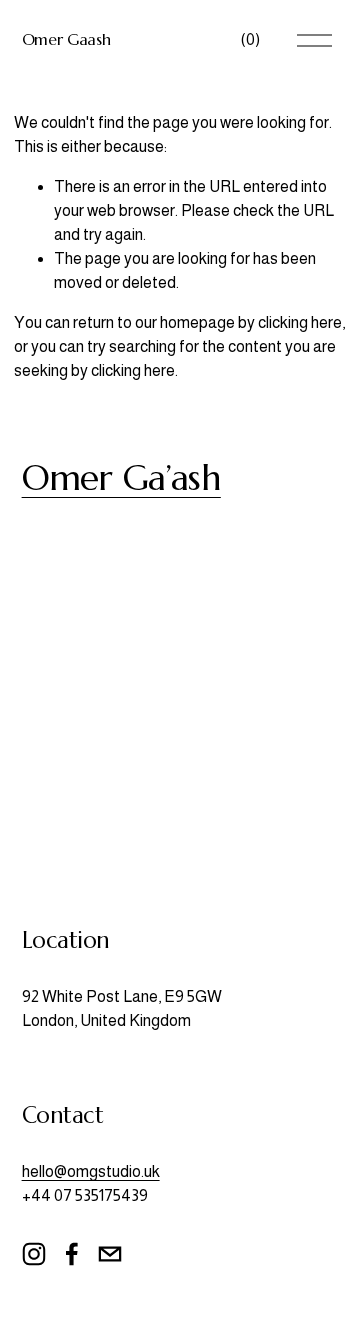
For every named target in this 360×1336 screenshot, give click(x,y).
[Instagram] (34, 1254)
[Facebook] (72, 1254)
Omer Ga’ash (121, 477)
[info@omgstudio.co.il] (110, 1254)
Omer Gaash (66, 39)
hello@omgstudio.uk (91, 1171)
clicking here (300, 322)
